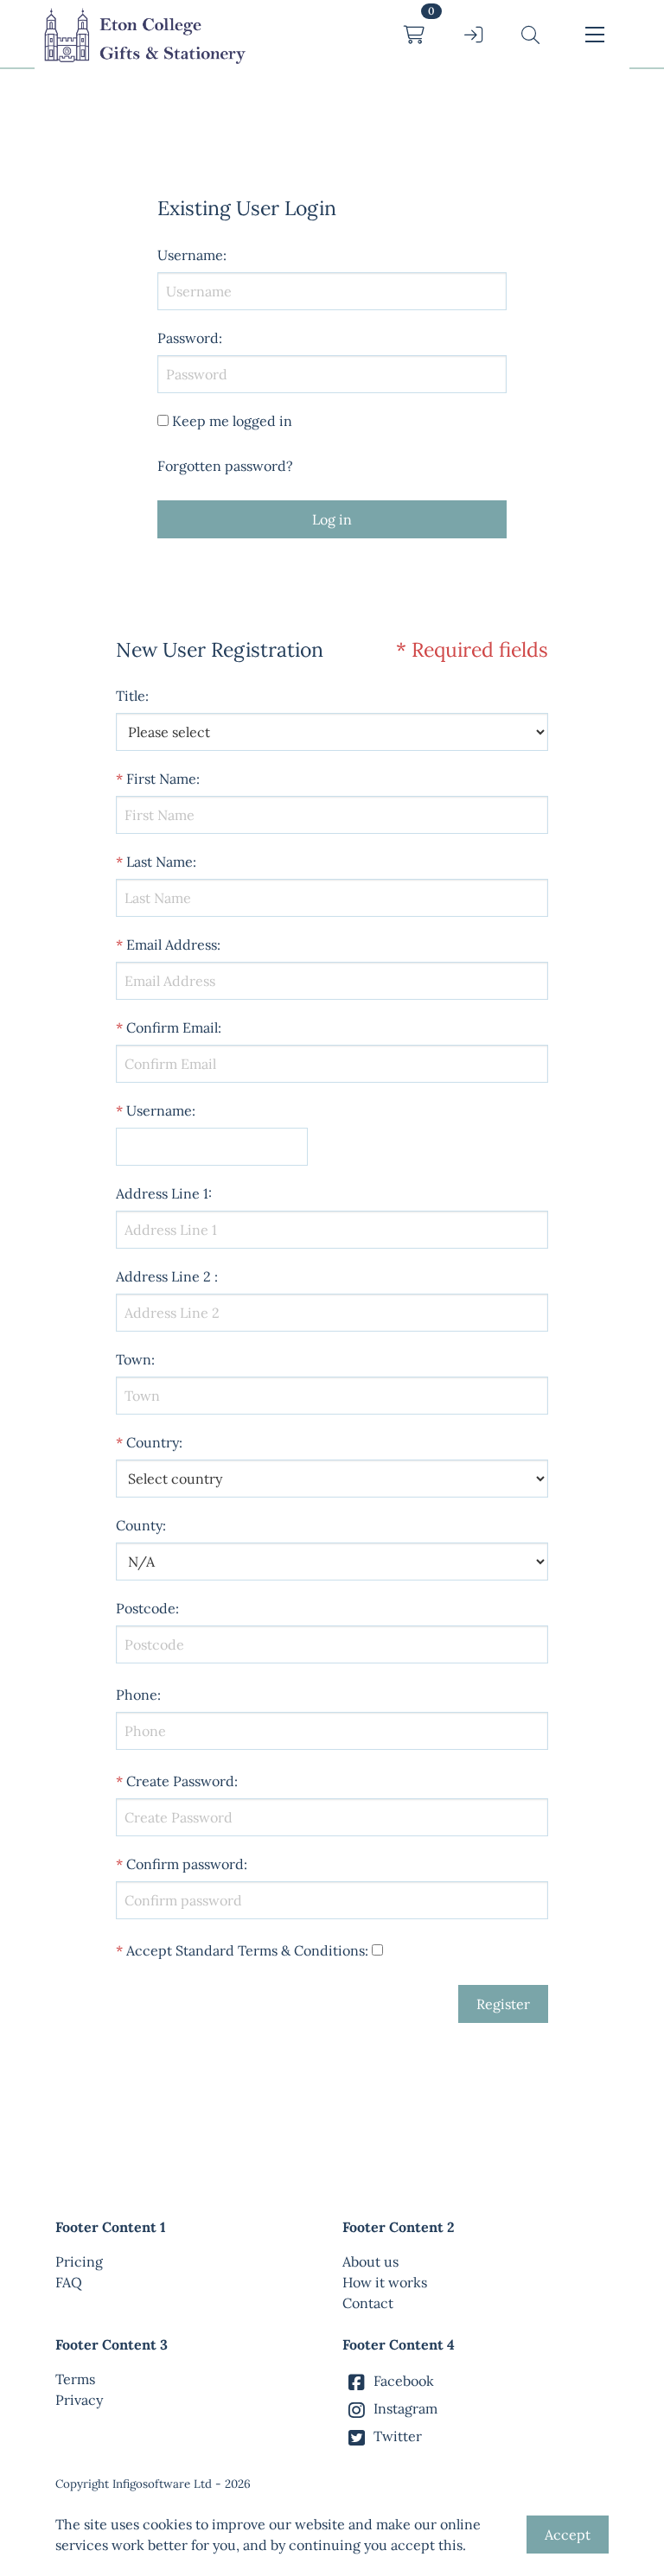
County (139, 1525)
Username (159, 1110)
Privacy (79, 2400)
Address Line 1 (162, 1193)
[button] (530, 35)
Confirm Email (172, 1027)
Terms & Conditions (301, 1950)
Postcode (146, 1608)
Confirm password (185, 1864)
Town (134, 1359)
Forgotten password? (225, 466)
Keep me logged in (232, 421)
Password (188, 338)
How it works (385, 2282)
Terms (75, 2379)
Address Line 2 (163, 1276)
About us (370, 2261)
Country (153, 1442)
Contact (368, 2303)
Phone (137, 1695)
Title (131, 696)
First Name (161, 779)
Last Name (160, 862)
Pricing (79, 2261)
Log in (332, 519)
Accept (568, 2535)
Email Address (172, 945)
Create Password (180, 1781)
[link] (144, 35)
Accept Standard (180, 1950)
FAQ (69, 2282)
